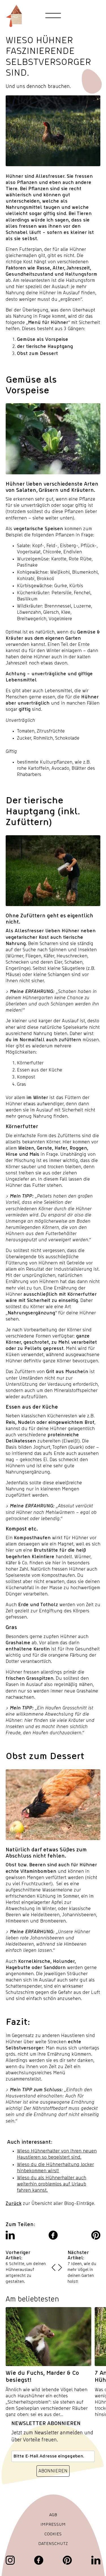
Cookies (53, 2534)
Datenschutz (53, 2544)
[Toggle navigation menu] (53, 16)
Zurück (14, 2204)
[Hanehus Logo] (14, 16)
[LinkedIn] (96, 2560)
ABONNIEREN (53, 2471)
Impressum (53, 2525)
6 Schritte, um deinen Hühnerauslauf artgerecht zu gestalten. (26, 2273)
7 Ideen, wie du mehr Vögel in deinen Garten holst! (82, 2273)
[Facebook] (39, 2560)
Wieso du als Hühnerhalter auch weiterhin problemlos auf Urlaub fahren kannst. (52, 2184)
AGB (53, 2515)
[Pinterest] (67, 2560)
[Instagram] (10, 2560)
